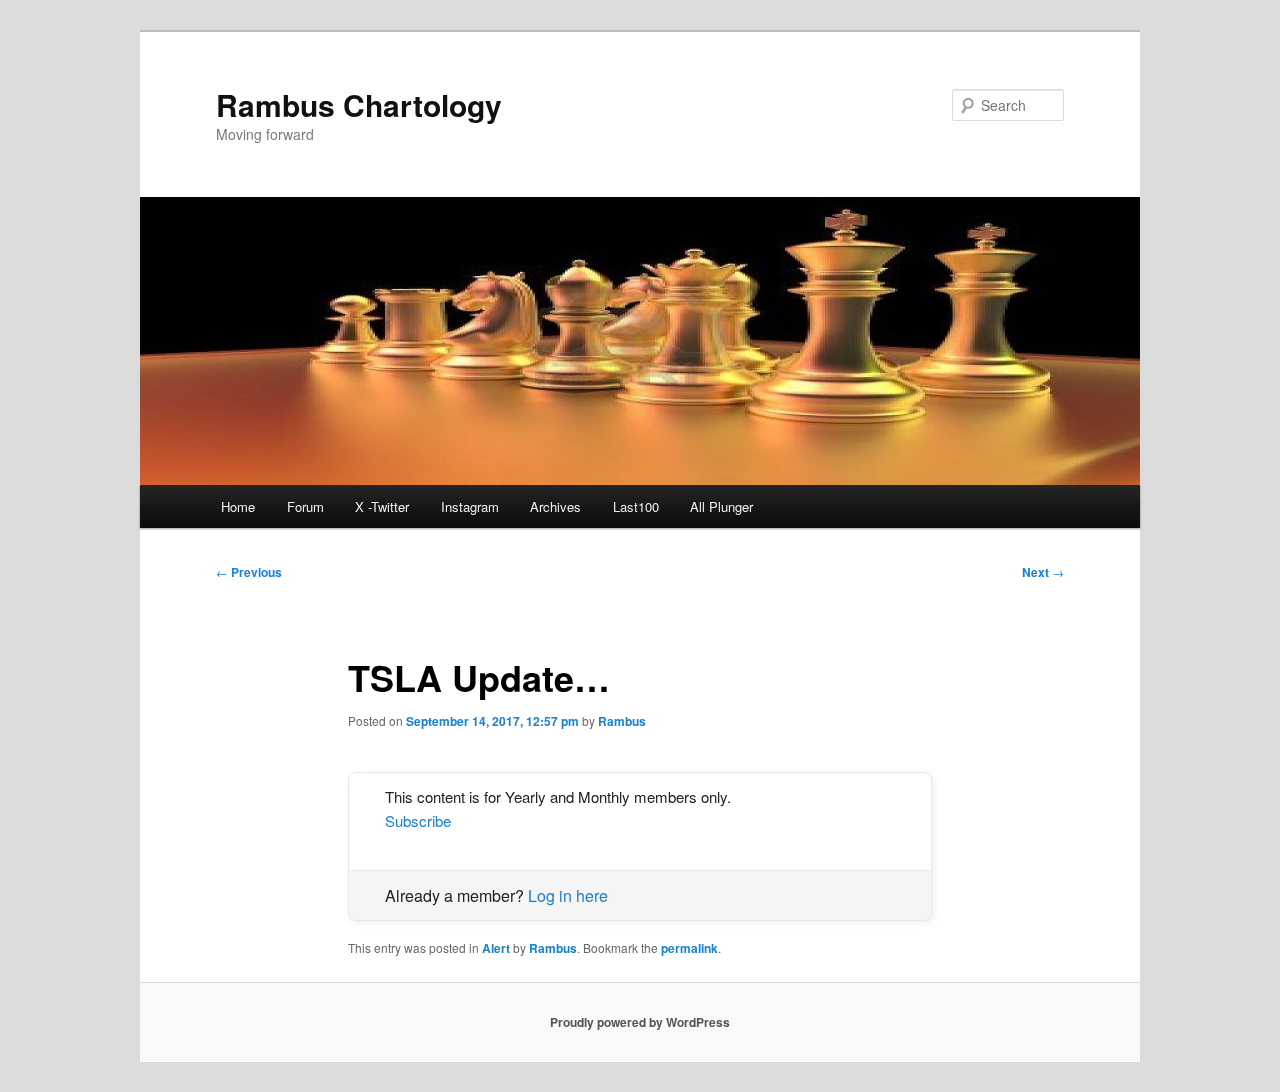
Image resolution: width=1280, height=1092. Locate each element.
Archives (555, 506)
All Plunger (721, 506)
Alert (496, 948)
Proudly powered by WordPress (640, 1022)
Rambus (622, 721)
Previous (249, 572)
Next (1043, 572)
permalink (689, 948)
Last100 (636, 506)
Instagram (470, 506)
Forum (305, 506)
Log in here (568, 895)
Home (238, 506)
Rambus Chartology (359, 104)
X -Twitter (382, 506)
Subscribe (418, 820)
